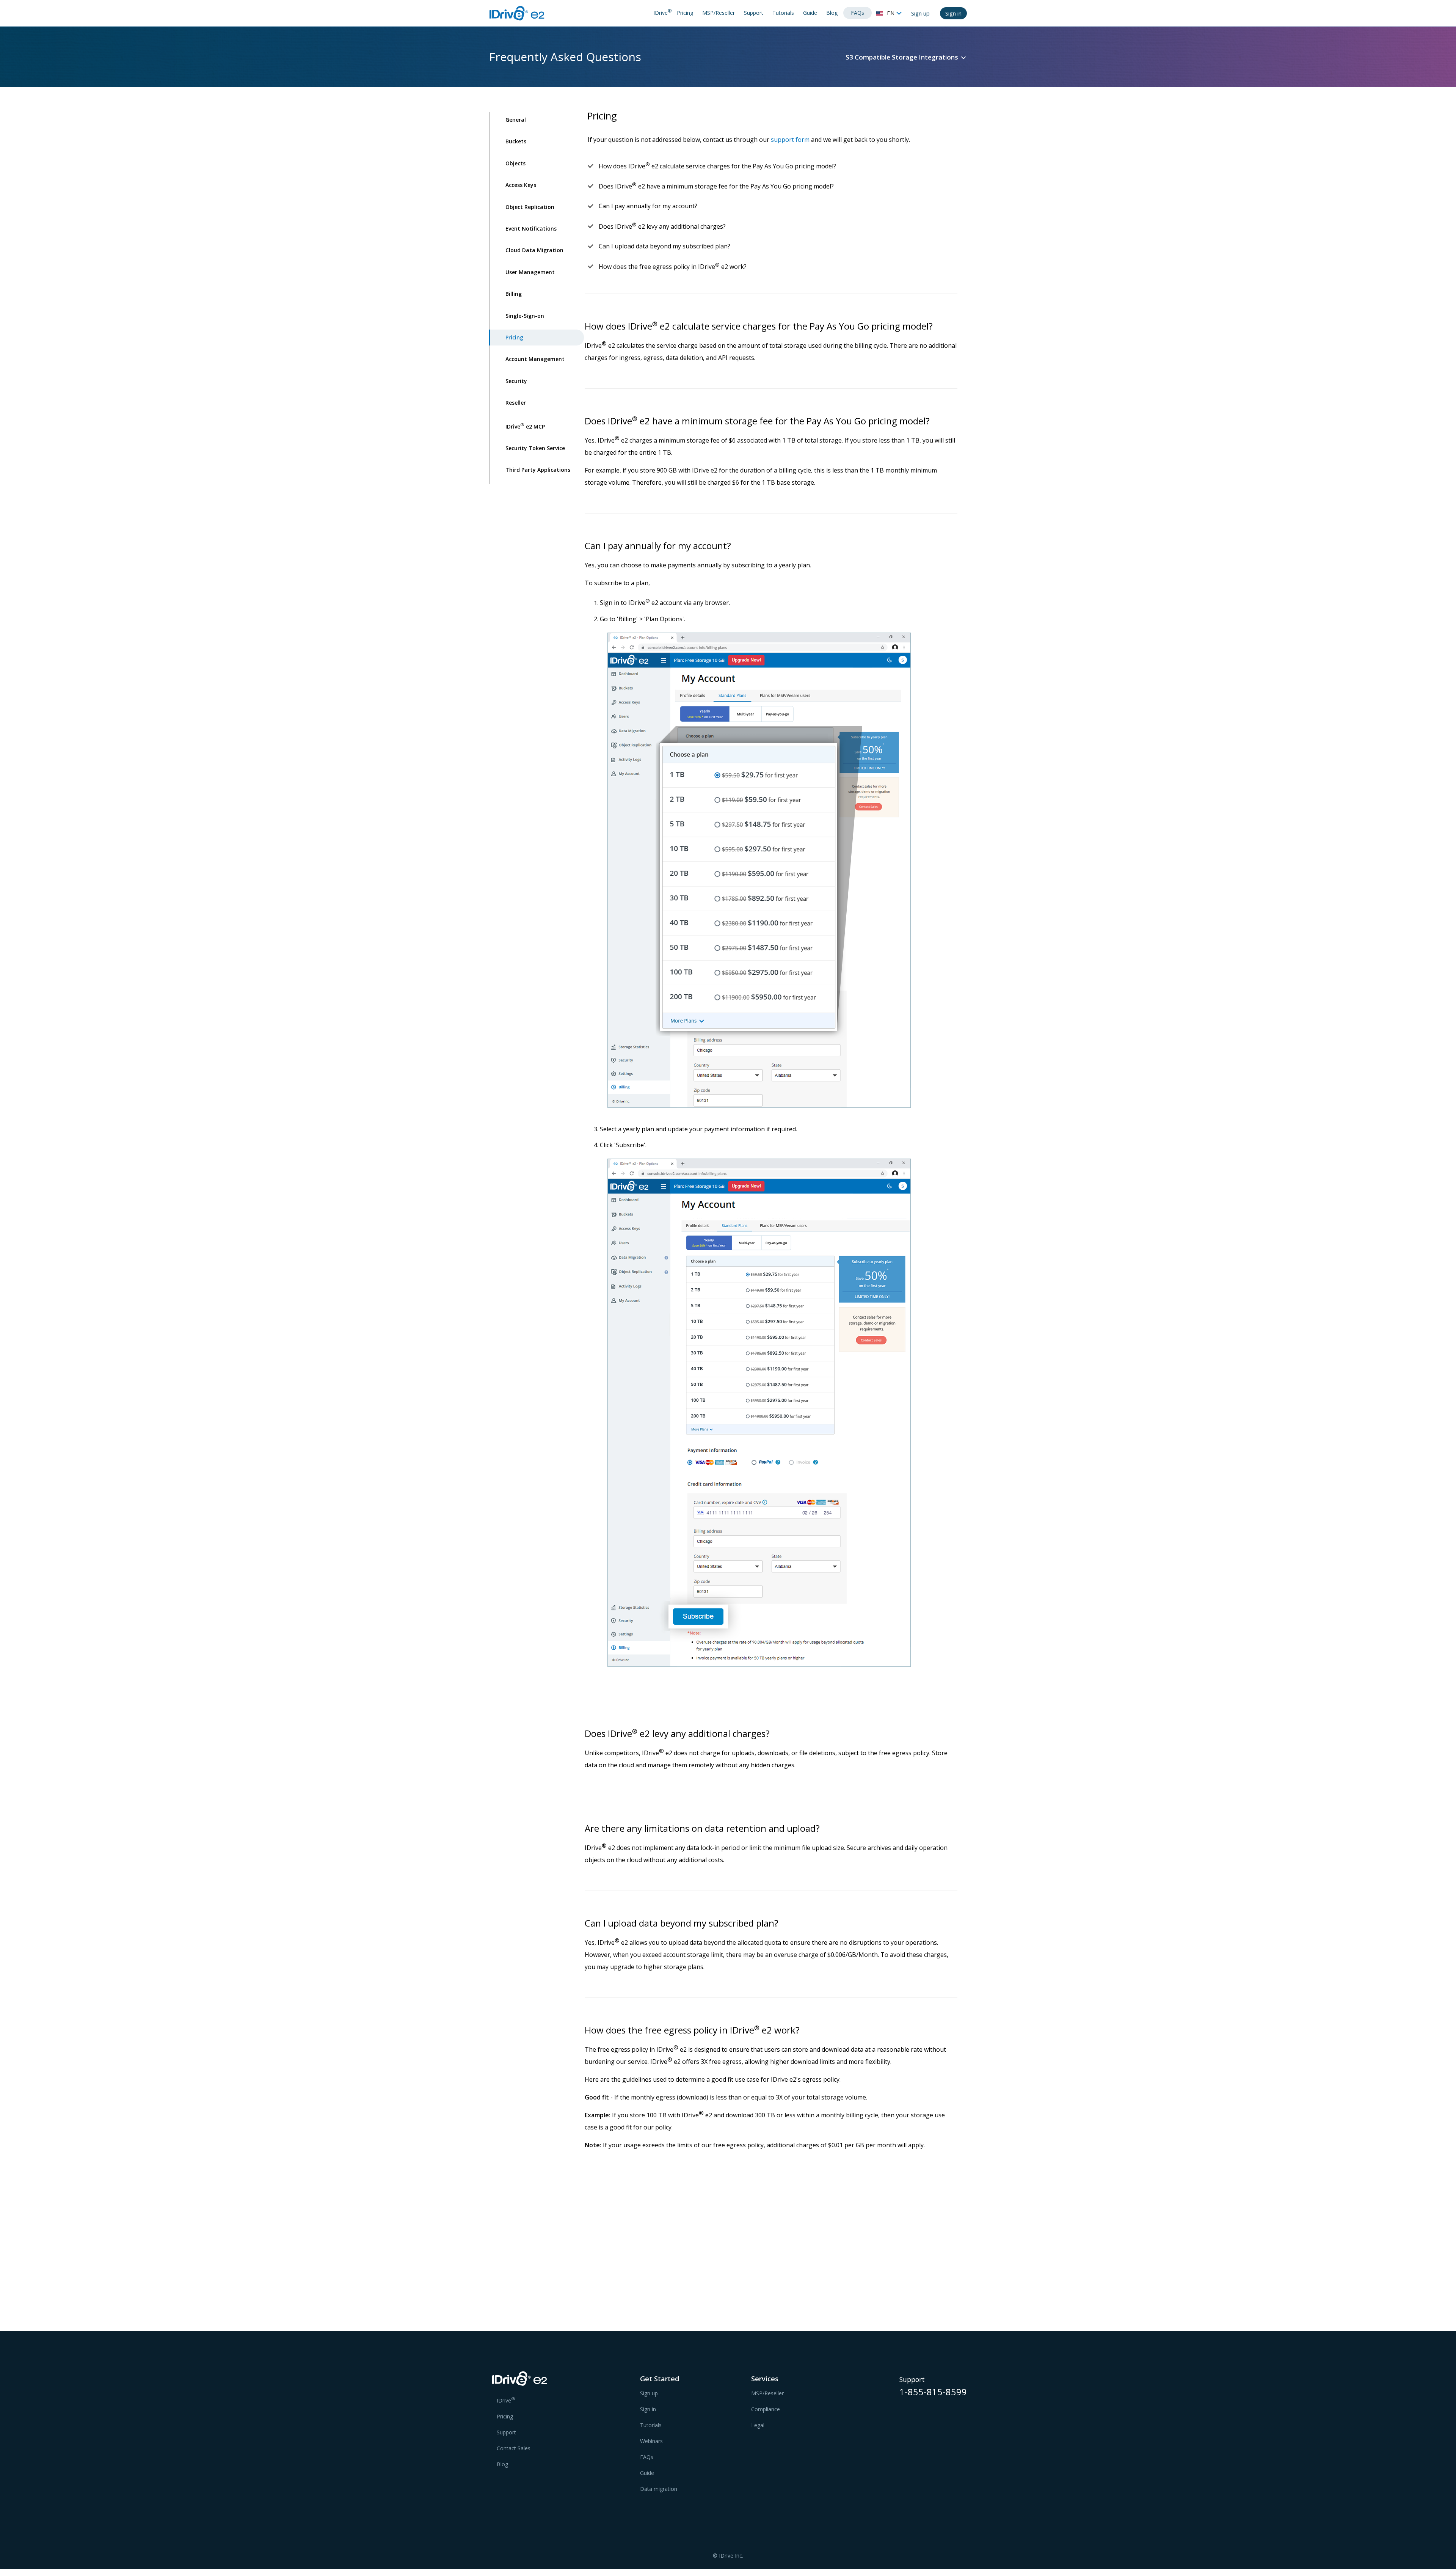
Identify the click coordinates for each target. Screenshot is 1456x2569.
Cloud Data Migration (534, 250)
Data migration (659, 2489)
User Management (530, 272)
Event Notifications (531, 228)
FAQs (857, 13)
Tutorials (783, 13)
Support (754, 13)
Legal (758, 2425)
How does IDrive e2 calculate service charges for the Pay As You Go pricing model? (717, 166)
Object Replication (530, 207)
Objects (515, 163)
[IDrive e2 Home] (518, 13)
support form (790, 140)
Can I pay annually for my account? (648, 206)
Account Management (535, 359)
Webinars (651, 2441)
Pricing (685, 13)
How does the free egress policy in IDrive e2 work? (673, 267)
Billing (514, 294)
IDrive (662, 12)
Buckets (516, 141)
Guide (810, 13)
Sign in (953, 13)
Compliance (766, 2409)
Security (516, 381)
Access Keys (521, 185)
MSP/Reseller (719, 13)
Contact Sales (514, 2448)
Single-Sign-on (525, 316)
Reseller (516, 403)
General (516, 120)
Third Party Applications (538, 470)
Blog (832, 13)
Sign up (920, 13)
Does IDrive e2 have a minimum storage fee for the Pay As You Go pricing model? (716, 186)
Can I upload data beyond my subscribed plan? (664, 246)
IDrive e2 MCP (525, 426)
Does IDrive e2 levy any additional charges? (662, 226)
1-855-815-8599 (933, 2393)
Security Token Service (535, 448)
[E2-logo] (513, 2380)
